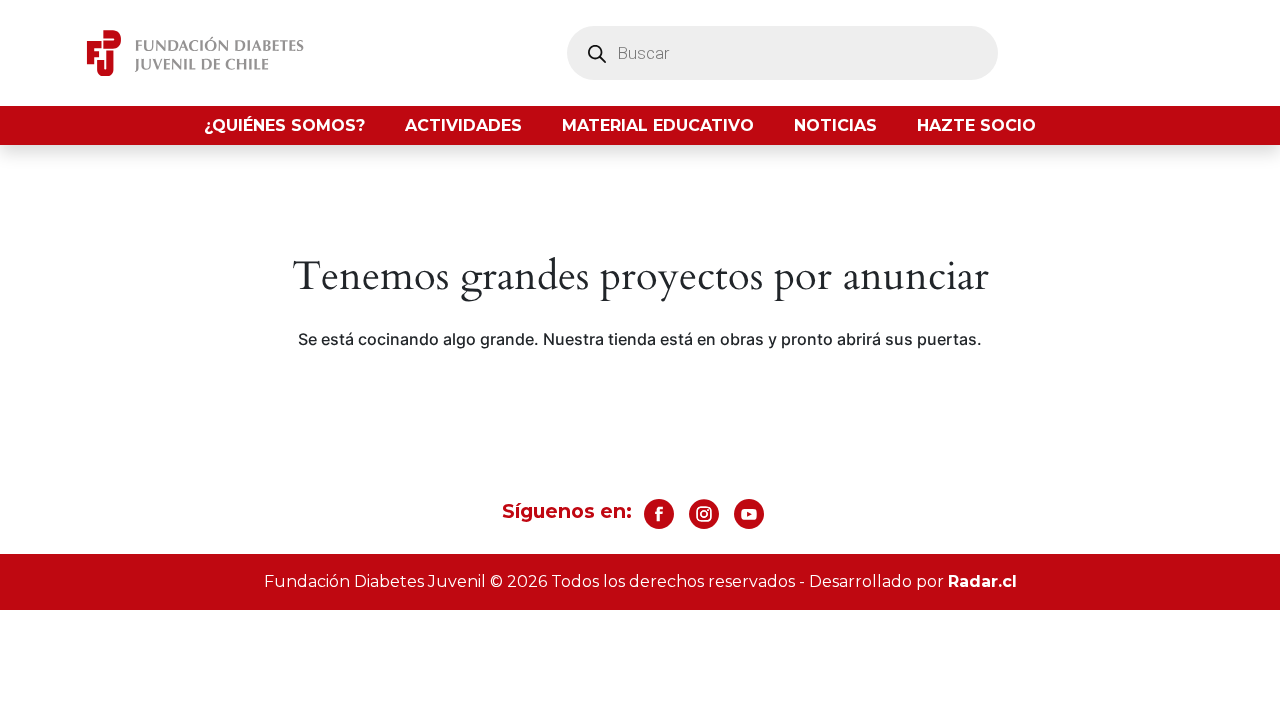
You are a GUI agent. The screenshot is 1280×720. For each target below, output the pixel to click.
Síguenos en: (567, 511)
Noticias (835, 125)
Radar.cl (982, 581)
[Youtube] (749, 514)
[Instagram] (704, 514)
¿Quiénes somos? (284, 125)
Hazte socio (976, 125)
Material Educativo (658, 125)
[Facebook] (659, 514)
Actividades (463, 125)
